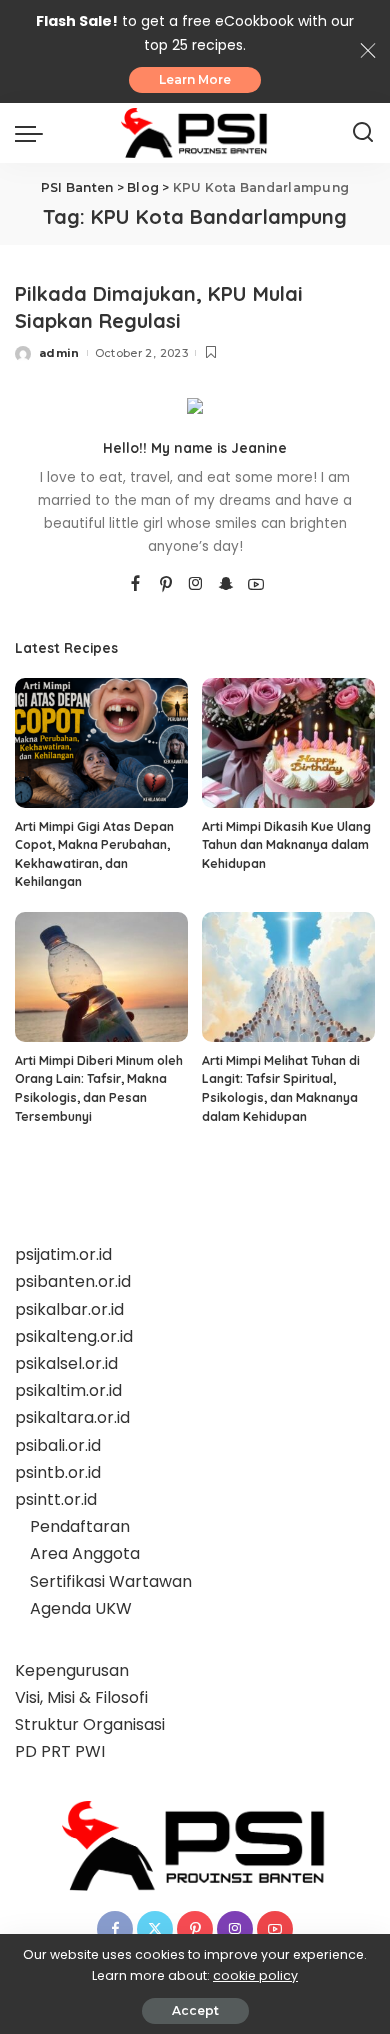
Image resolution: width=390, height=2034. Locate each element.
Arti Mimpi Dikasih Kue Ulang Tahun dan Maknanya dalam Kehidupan (286, 845)
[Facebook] (135, 585)
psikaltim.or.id (68, 1390)
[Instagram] (196, 585)
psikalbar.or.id (69, 1309)
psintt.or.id (56, 1499)
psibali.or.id (58, 1445)
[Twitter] (155, 1929)
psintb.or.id (58, 1472)
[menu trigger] (34, 133)
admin (59, 353)
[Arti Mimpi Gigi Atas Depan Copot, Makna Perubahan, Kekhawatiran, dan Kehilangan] (101, 743)
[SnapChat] (226, 585)
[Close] (368, 51)
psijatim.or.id (63, 1254)
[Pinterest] (166, 585)
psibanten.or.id (73, 1281)
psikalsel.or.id (66, 1363)
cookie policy (255, 1975)
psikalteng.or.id (74, 1336)
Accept (195, 2010)
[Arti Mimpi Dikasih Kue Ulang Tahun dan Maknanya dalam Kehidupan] (288, 743)
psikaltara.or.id (72, 1417)
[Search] (363, 133)
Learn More (195, 79)
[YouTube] (256, 585)
